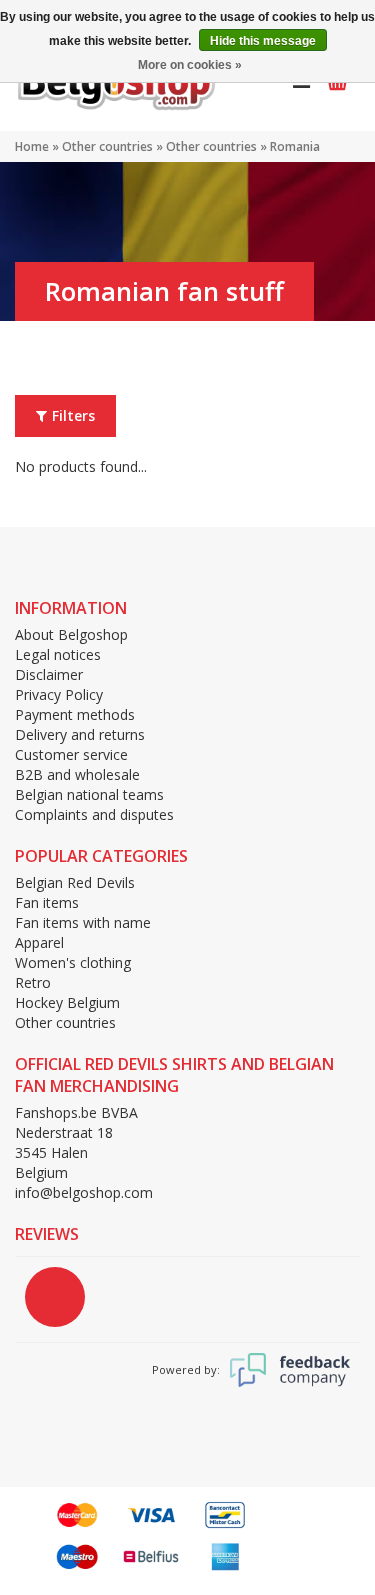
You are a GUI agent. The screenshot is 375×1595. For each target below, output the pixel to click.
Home (32, 146)
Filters (73, 415)
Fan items (47, 902)
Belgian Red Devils (75, 882)
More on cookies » (190, 65)
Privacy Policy (59, 694)
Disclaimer (49, 674)
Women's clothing (73, 962)
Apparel (39, 942)
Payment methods (75, 714)
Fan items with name (83, 922)
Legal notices (58, 654)
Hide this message (263, 41)
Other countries (107, 146)
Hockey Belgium (67, 1002)
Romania (295, 146)
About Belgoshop (71, 634)
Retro (33, 982)
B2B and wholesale (77, 774)
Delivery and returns (80, 734)
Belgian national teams (89, 794)
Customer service (71, 754)
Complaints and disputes (94, 814)
